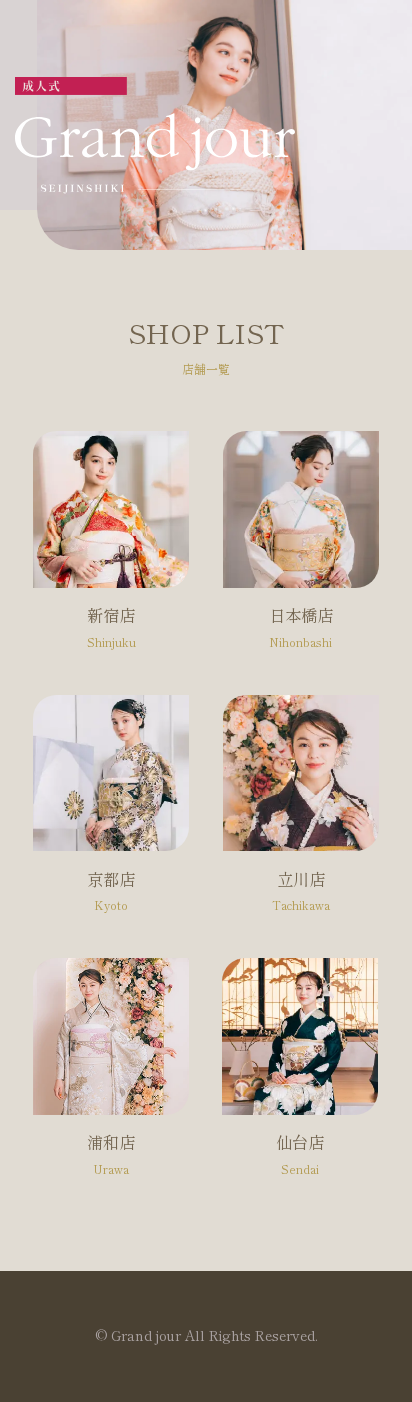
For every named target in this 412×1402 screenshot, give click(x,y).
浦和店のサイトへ (111, 1077)
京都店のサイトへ (111, 814)
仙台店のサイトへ (300, 1077)
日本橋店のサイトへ (301, 550)
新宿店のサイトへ (111, 550)
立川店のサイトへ (301, 814)
